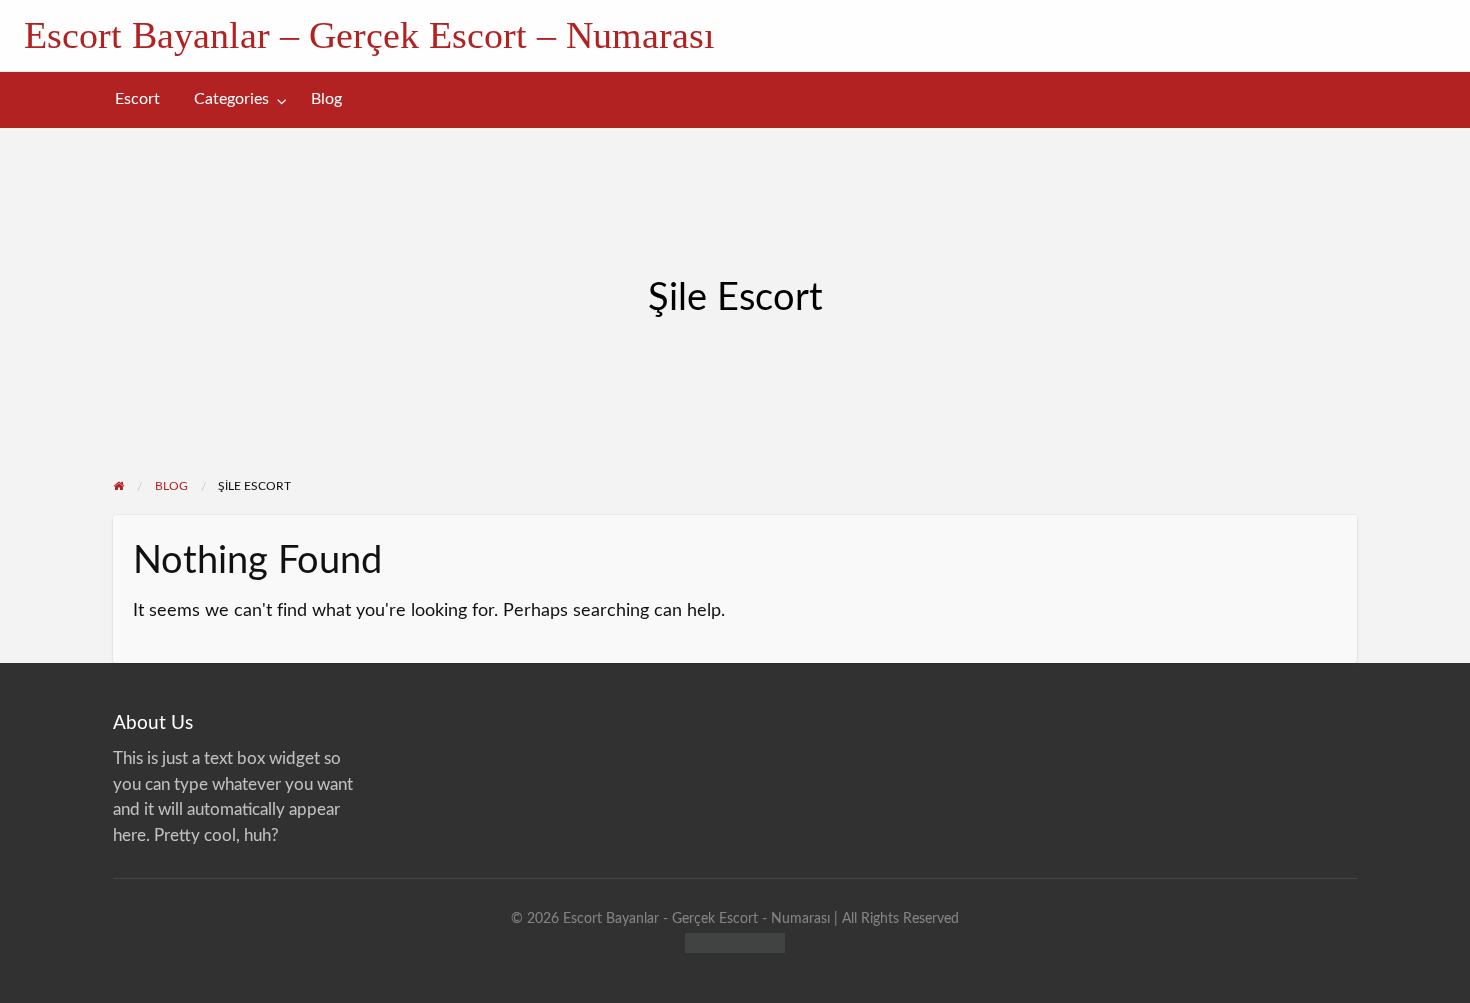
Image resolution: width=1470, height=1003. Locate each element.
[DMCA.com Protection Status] (735, 941)
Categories (231, 99)
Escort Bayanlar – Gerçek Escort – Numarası (369, 35)
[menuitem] (137, 99)
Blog (326, 99)
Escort (137, 99)
